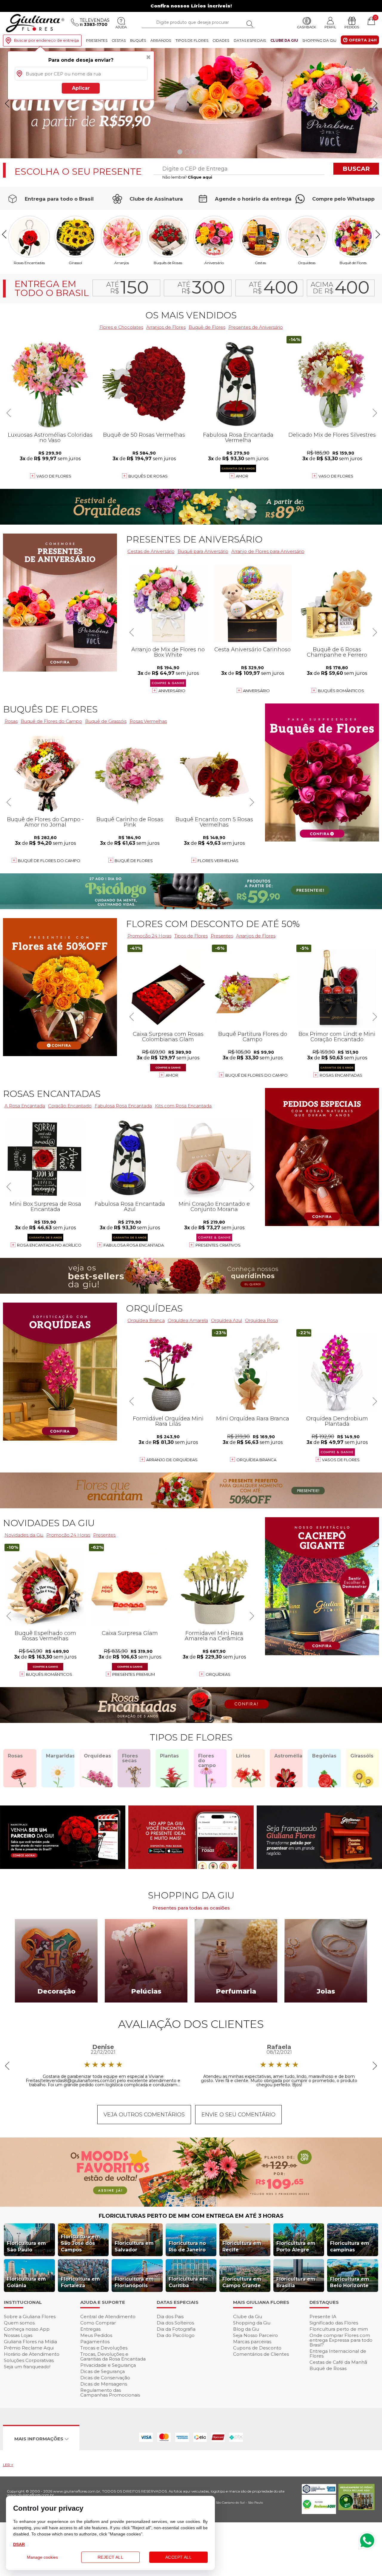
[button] (375, 103)
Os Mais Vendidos (191, 315)
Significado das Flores (334, 2323)
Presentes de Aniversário (256, 327)
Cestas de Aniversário (151, 551)
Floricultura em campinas (350, 2246)
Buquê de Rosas (328, 2368)
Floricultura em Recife (242, 2246)
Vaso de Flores (336, 476)
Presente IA (323, 2317)
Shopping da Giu (319, 40)
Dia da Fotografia (176, 2329)
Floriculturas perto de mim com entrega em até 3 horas (191, 2216)
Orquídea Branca (256, 1460)
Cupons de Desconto (257, 2348)
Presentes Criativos (218, 1245)
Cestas (119, 40)
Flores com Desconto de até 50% (213, 924)
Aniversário (214, 263)
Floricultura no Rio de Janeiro (187, 2246)
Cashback (307, 27)
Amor (242, 476)
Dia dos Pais (170, 2317)
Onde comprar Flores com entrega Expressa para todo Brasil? (341, 2340)
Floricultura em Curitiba (188, 2282)
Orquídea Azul (227, 1320)
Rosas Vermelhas (148, 721)
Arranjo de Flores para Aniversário (268, 551)
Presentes (97, 40)
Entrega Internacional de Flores (338, 2353)
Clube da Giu (284, 40)
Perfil (330, 27)
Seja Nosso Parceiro (255, 2335)
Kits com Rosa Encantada (183, 1106)
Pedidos (352, 27)
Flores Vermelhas (218, 861)
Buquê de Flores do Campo (257, 1075)
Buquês (138, 40)
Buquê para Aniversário (203, 551)
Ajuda (121, 27)
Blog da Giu (246, 2329)
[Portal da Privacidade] (319, 2492)
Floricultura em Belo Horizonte (350, 2282)
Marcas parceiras (252, 2342)
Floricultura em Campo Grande (242, 2282)
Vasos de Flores (341, 1460)
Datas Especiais (250, 40)
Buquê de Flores (353, 263)
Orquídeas (307, 263)
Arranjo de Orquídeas (172, 1460)
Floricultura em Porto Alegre (296, 2246)
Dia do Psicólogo (176, 2335)
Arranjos (161, 40)
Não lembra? (187, 177)
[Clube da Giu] (191, 2205)
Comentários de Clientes (261, 2354)
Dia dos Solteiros (175, 2323)
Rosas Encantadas (341, 1075)
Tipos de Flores (192, 40)
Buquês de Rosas (168, 263)
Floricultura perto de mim (339, 2329)
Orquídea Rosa (261, 1320)
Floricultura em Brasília (296, 2282)
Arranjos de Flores (166, 327)
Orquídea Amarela (188, 1320)
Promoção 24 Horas (149, 936)
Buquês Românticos (341, 691)
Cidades (221, 40)
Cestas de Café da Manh (338, 2362)
